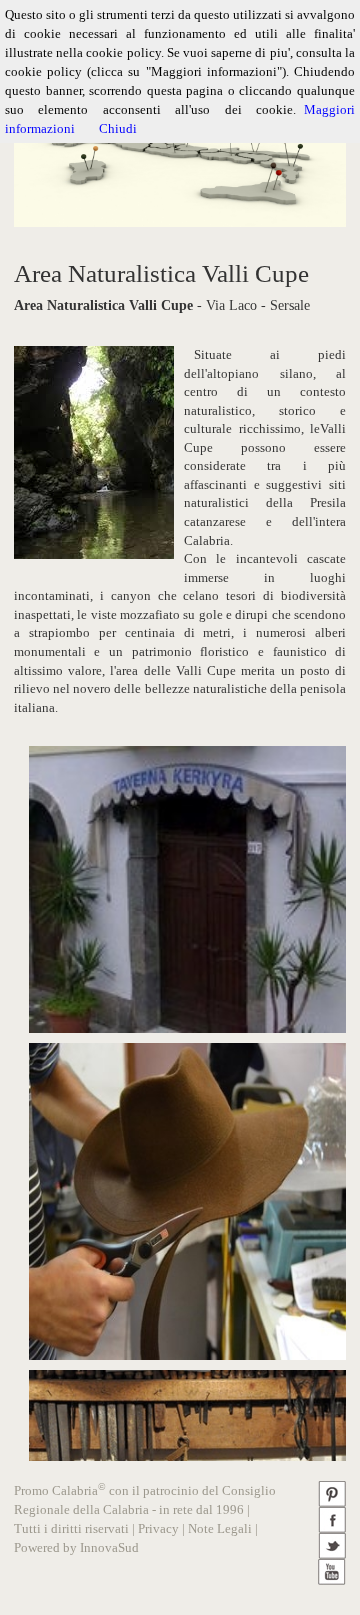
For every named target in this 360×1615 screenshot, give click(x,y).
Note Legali (220, 1528)
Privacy (158, 1528)
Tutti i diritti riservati (71, 1528)
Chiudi (118, 128)
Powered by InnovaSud (76, 1547)
